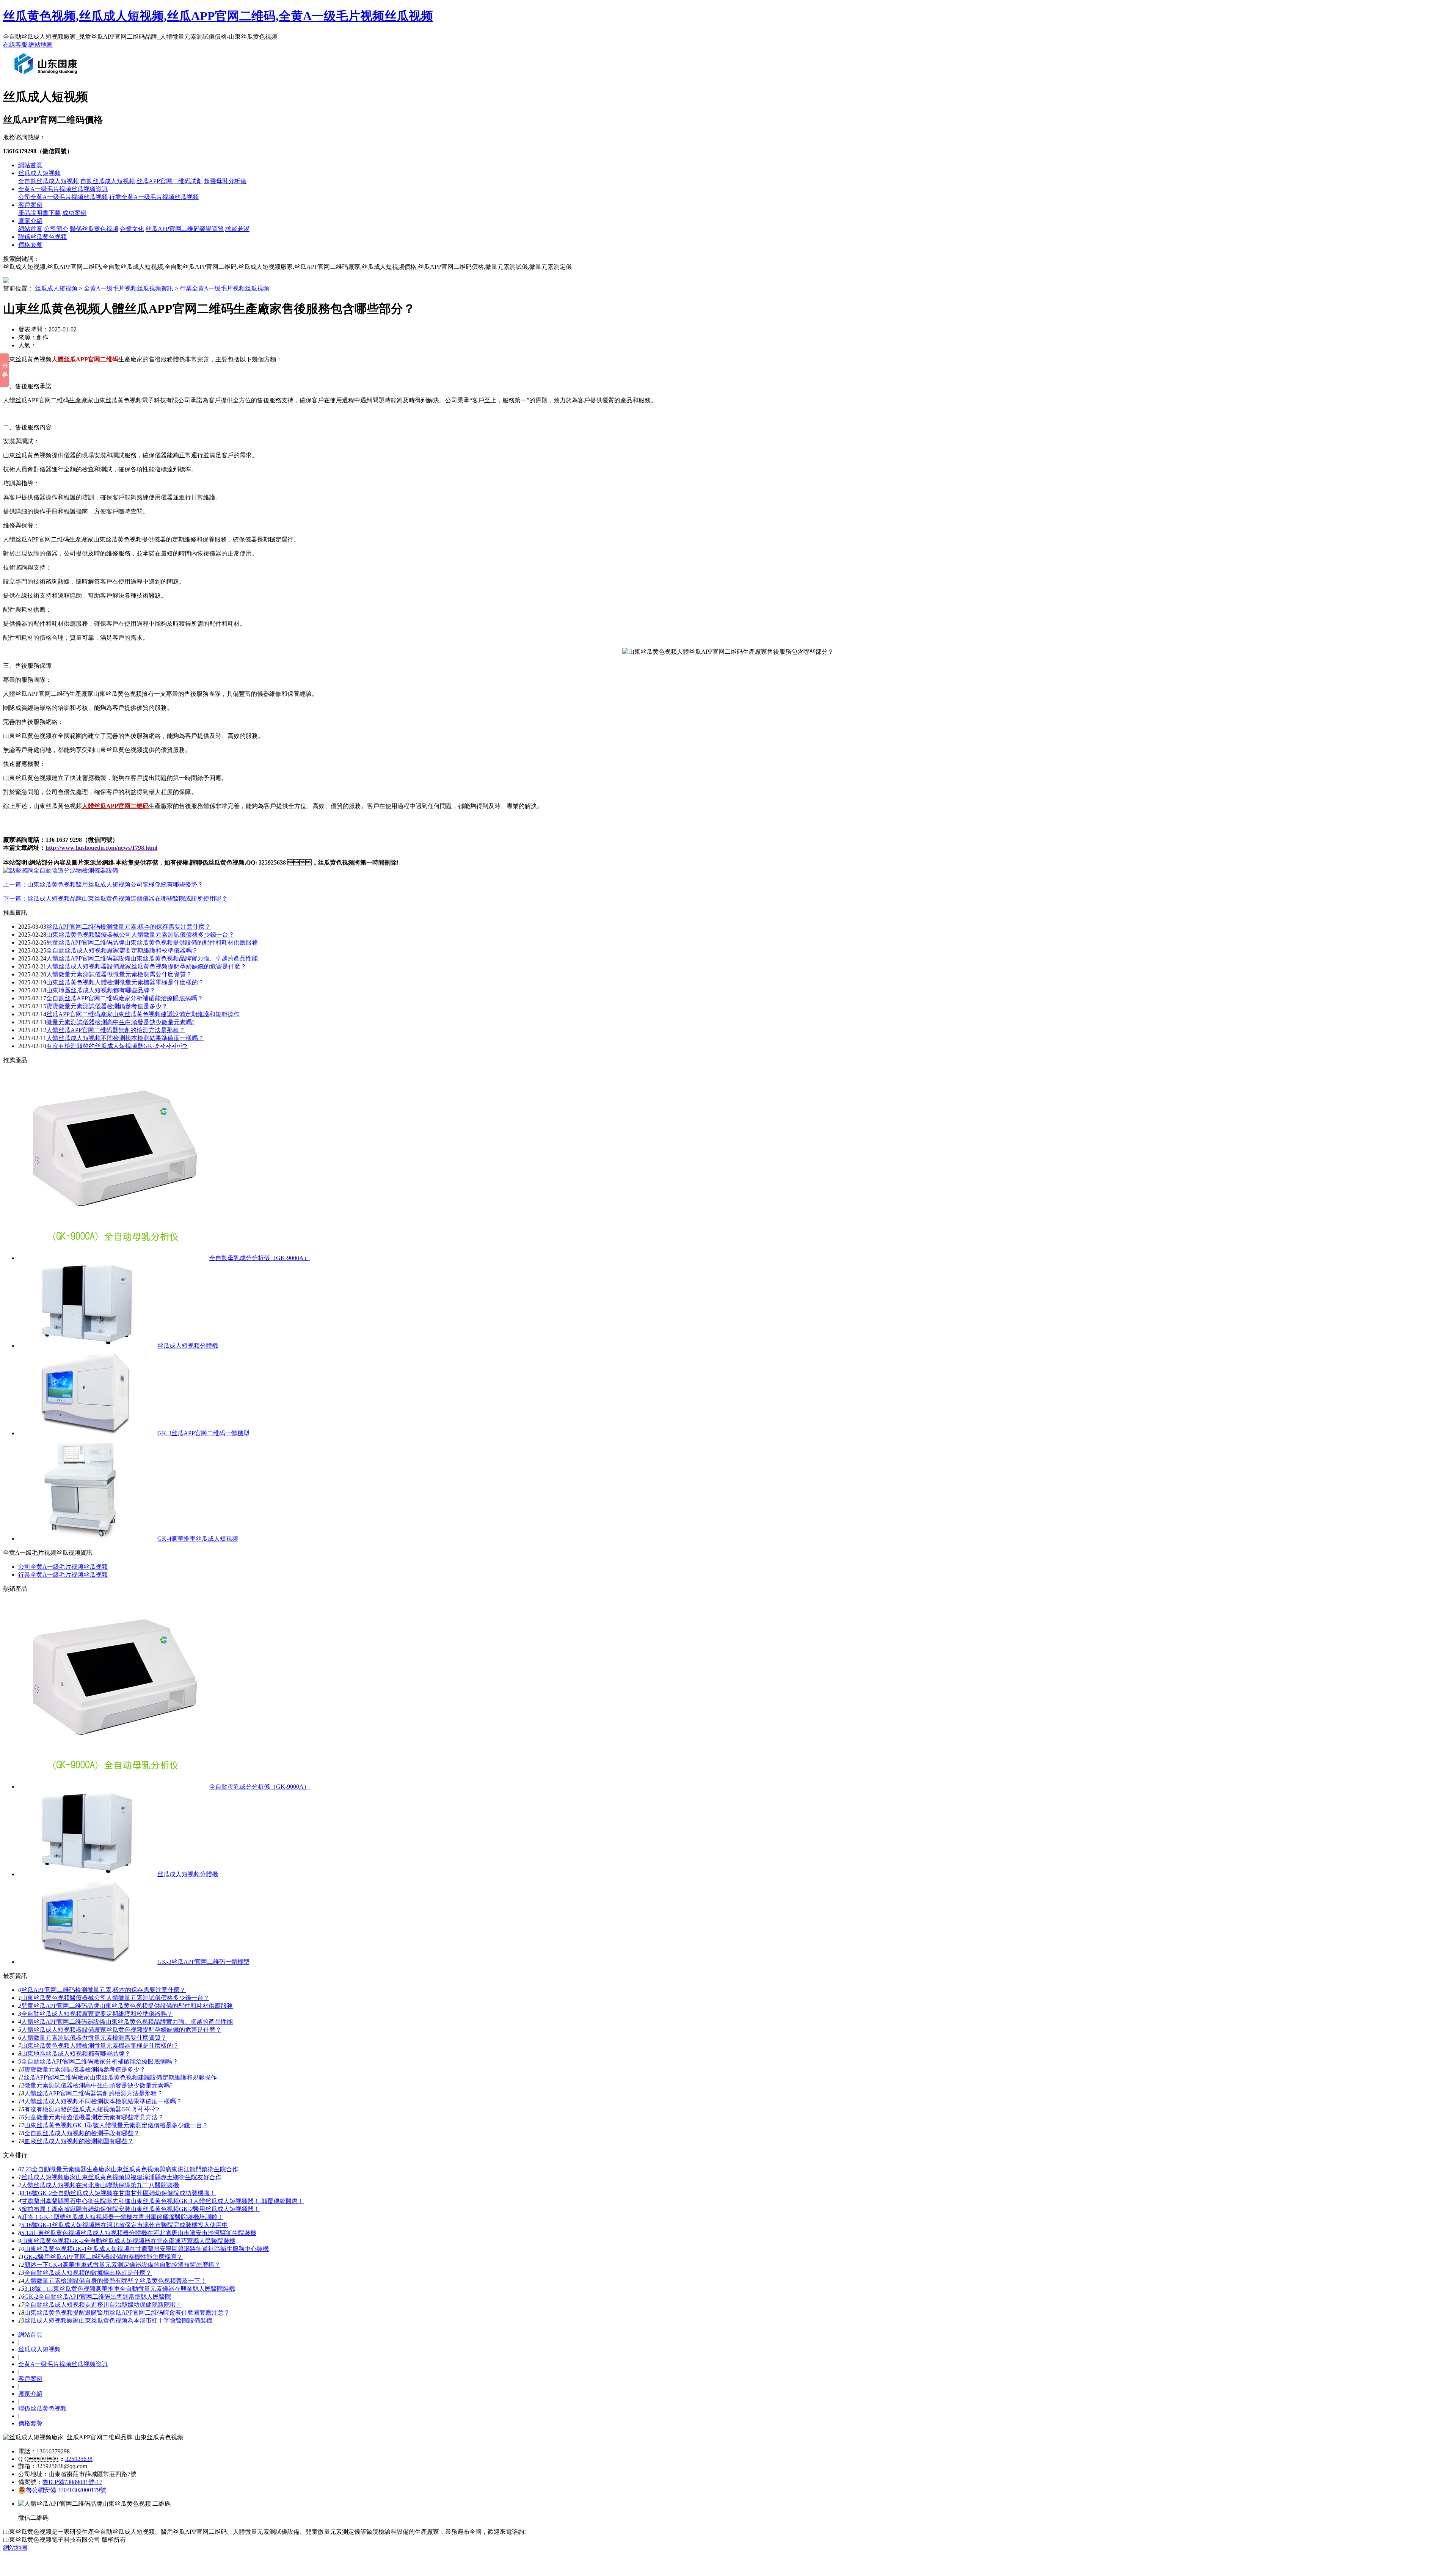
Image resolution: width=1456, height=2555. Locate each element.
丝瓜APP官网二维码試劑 (169, 181)
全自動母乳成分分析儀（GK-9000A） (260, 1258)
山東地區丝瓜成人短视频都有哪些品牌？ (101, 990)
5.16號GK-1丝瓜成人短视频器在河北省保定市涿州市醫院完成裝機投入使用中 (125, 2225)
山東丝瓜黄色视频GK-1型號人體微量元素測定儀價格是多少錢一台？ (116, 2125)
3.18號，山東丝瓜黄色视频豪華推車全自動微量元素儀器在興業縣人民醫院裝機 (130, 2289)
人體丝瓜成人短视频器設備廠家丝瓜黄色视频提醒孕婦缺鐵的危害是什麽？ (121, 2030)
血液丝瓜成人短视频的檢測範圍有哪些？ (79, 2141)
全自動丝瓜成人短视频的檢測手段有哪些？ (82, 2133)
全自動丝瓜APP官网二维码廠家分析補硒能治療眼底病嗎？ (100, 2061)
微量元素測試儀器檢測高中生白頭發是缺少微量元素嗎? (120, 1022)
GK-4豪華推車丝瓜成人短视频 (198, 1539)
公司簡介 (56, 229)
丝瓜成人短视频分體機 (188, 1346)
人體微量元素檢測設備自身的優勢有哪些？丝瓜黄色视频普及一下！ (115, 2281)
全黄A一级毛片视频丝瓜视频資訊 (63, 189)
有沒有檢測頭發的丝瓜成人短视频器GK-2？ (117, 1046)
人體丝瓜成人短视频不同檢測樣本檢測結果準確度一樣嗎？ (125, 1038)
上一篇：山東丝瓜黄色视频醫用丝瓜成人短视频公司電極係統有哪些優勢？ (103, 884)
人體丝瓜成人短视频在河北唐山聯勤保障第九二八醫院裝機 (100, 2185)
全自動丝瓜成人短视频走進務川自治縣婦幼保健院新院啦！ (103, 2305)
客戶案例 (30, 205)
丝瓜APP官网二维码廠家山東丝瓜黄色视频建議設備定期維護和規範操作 (143, 1014)
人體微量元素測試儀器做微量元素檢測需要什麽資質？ (94, 2038)
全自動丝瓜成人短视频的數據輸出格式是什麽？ (88, 2273)
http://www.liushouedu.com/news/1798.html (101, 848)
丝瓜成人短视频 (39, 173)
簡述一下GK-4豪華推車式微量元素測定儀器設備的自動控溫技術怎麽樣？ (122, 2265)
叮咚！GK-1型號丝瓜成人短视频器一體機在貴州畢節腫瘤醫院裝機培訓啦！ (122, 2217)
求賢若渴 (237, 229)
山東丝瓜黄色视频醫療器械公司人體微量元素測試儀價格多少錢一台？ (115, 1998)
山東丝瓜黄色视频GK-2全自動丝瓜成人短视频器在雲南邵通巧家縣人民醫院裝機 (128, 2241)
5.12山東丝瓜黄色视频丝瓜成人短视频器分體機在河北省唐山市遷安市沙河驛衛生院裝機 (139, 2233)
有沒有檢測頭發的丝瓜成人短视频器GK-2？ (92, 2109)
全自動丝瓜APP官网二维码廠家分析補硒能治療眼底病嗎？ (125, 998)
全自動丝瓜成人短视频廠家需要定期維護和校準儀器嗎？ (97, 2014)
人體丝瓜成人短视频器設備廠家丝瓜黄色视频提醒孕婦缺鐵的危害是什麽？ (146, 966)
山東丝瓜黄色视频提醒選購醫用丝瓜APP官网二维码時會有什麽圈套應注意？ (127, 2313)
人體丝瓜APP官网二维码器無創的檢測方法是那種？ (94, 2093)
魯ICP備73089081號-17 (72, 2482)
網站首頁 (30, 165)
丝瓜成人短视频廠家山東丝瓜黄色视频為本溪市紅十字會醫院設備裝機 (118, 2320)
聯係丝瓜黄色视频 (94, 229)
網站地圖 (41, 45)
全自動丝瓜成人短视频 (49, 181)
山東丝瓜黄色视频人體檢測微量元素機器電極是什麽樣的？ (125, 982)
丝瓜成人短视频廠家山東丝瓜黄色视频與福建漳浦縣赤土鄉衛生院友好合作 (121, 2177)
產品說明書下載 (39, 213)
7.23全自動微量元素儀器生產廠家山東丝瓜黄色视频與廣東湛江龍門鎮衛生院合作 (130, 2169)
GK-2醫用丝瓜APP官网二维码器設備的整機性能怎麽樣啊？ (103, 2257)
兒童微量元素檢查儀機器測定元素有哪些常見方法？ (94, 2117)
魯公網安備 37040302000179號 (66, 2490)
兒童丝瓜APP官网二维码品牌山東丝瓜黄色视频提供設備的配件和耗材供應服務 (152, 942)
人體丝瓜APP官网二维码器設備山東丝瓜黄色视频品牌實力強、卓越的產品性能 (152, 958)
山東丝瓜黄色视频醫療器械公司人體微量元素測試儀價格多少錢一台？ (140, 935)
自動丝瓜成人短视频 (108, 181)
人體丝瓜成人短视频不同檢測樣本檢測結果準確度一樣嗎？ (103, 2101)
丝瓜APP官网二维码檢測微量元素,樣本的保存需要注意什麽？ (129, 927)
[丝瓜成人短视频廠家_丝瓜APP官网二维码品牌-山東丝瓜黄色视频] (47, 77)
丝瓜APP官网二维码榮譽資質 (185, 229)
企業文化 (132, 229)
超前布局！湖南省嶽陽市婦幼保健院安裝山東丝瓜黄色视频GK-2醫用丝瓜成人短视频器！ (140, 2209)
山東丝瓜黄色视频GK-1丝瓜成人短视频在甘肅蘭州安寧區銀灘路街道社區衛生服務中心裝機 (147, 2249)
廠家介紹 (30, 221)
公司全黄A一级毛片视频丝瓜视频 (63, 197)
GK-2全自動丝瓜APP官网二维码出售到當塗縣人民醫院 (98, 2297)
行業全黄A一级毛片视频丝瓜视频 (154, 197)
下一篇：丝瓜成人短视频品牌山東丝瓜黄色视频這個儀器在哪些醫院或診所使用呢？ (115, 898)
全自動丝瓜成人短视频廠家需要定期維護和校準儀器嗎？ (122, 950)
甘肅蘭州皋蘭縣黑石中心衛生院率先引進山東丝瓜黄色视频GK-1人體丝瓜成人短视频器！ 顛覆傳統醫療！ (162, 2201)
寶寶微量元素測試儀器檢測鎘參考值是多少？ (85, 2069)
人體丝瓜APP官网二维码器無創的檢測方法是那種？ (116, 1030)
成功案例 (74, 213)
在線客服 (15, 45)
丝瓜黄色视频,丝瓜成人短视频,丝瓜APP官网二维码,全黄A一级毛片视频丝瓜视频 (218, 16)
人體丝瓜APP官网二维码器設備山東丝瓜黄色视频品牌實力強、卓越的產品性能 (127, 2022)
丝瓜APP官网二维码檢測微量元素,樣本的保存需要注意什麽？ (104, 1990)
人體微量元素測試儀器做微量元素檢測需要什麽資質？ (119, 974)
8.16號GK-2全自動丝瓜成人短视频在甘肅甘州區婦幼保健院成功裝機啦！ (118, 2193)
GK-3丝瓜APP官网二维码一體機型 (203, 1433)
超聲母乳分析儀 (225, 181)
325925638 (79, 2459)
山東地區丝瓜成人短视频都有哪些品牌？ (76, 2054)
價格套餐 (30, 245)
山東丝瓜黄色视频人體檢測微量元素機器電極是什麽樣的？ (100, 2046)
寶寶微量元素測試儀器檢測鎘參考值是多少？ (107, 1006)
